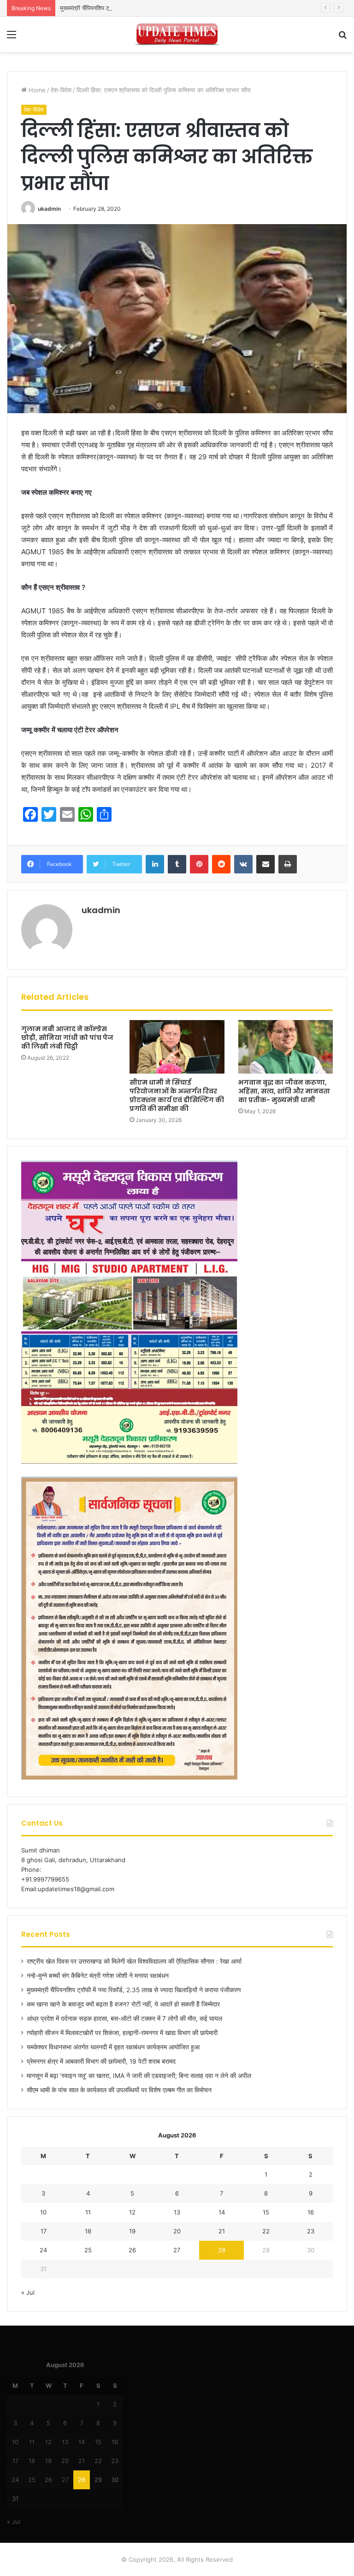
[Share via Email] (265, 864)
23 (311, 2231)
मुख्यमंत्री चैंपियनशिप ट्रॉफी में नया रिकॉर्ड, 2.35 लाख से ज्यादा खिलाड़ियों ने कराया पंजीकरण (161, 8)
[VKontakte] (243, 864)
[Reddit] (221, 864)
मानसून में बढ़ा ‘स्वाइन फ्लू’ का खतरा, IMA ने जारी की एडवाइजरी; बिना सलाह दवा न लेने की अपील (139, 2076)
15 (266, 2212)
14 (222, 2212)
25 (88, 2250)
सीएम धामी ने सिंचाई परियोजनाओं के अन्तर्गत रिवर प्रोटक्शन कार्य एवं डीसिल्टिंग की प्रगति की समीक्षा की (177, 1095)
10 (43, 2212)
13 (177, 2212)
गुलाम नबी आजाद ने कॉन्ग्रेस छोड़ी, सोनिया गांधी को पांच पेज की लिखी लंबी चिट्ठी (67, 1038)
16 (311, 2212)
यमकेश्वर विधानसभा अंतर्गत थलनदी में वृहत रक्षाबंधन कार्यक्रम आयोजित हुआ (113, 2047)
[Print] (288, 864)
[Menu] (12, 38)
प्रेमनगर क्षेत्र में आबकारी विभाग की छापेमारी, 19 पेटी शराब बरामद (101, 2061)
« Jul (28, 2292)
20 (177, 2231)
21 (222, 2231)
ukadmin (49, 209)
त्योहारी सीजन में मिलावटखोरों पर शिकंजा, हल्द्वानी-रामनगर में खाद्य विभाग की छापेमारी (122, 2033)
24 (43, 2250)
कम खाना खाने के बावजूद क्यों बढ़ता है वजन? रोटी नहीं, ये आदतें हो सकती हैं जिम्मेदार (123, 2004)
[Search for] (342, 38)
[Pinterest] (199, 864)
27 (177, 2250)
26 (132, 2250)
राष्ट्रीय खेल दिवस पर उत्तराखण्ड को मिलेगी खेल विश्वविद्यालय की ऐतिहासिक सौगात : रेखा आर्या (134, 1961)
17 (44, 2231)
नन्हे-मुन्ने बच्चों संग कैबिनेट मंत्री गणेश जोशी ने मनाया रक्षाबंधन (98, 1976)
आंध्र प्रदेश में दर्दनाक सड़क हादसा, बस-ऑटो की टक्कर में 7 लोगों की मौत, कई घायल (124, 2018)
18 (88, 2231)
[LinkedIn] (155, 864)
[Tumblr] (177, 864)
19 (132, 2231)
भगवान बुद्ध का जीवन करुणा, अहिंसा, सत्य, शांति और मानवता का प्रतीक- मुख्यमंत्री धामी (284, 1091)
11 (88, 2212)
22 (266, 2231)
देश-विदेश (61, 90)
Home (36, 90)
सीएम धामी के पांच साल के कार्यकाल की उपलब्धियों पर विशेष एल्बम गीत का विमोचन (119, 2090)
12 (132, 2212)
